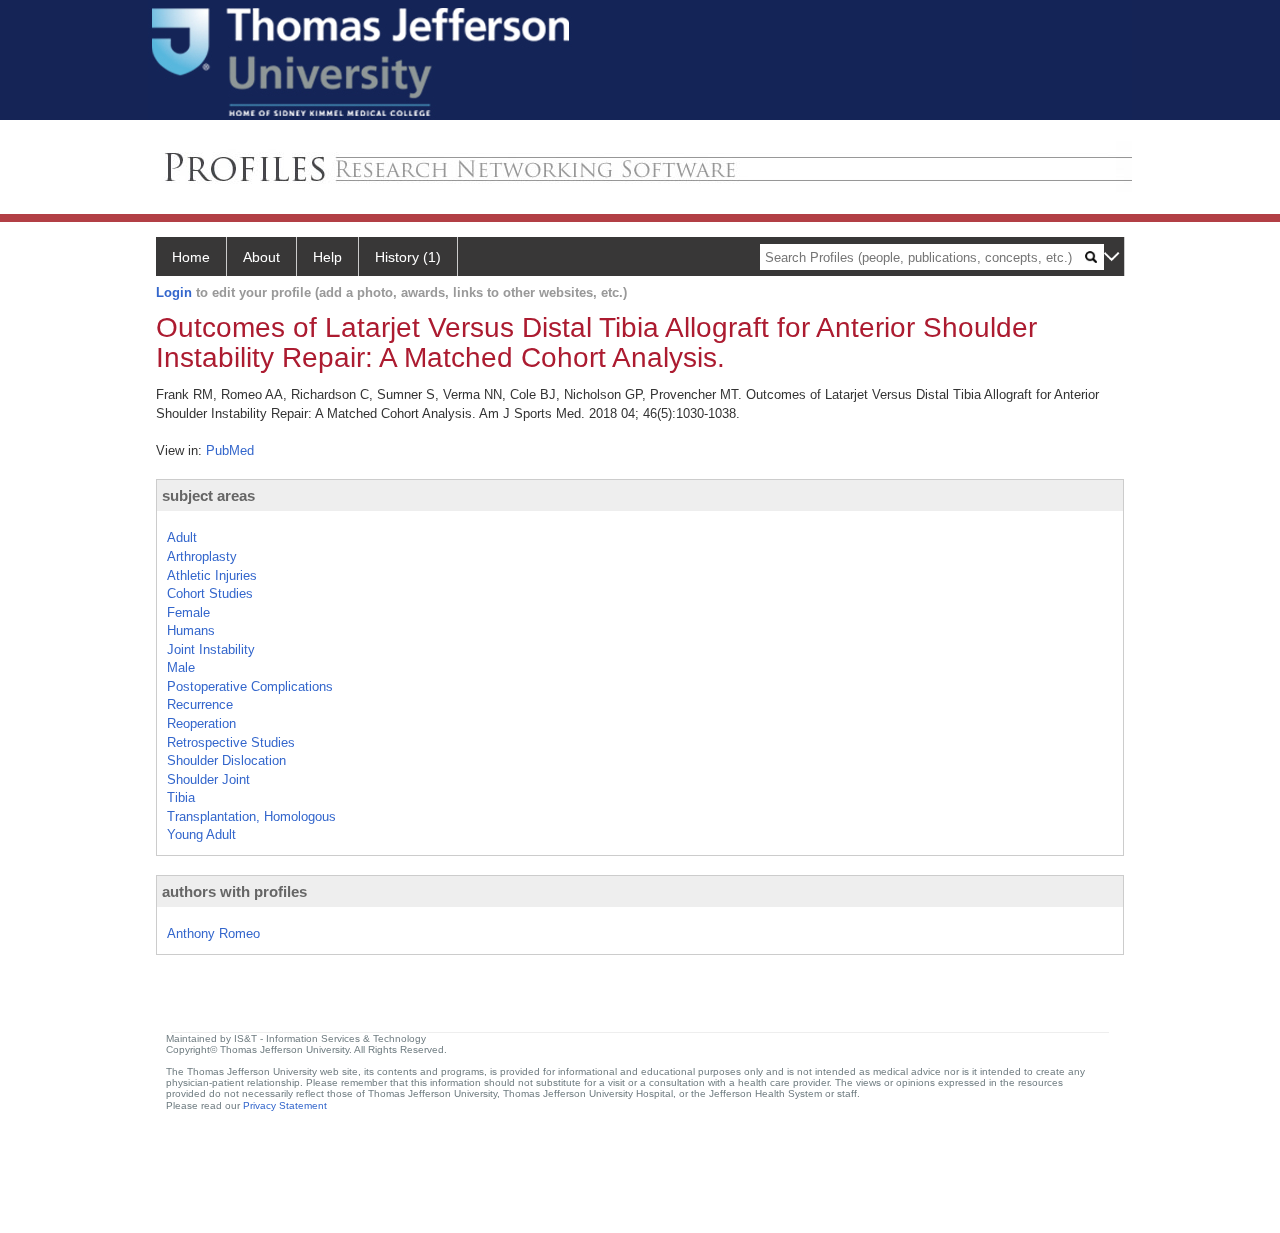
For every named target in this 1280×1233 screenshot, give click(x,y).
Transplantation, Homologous (251, 816)
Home (191, 257)
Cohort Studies (210, 593)
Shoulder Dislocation (226, 760)
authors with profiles (234, 891)
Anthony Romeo (213, 933)
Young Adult (201, 834)
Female (188, 612)
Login (174, 292)
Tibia (181, 797)
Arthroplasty (202, 556)
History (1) (408, 257)
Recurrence (200, 704)
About (261, 257)
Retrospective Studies (231, 742)
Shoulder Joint (208, 779)
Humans (191, 630)
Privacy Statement (285, 1105)
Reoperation (201, 723)
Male (181, 667)
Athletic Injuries (212, 575)
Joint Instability (211, 649)
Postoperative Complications (250, 686)
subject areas (208, 495)
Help (327, 257)
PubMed (230, 450)
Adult (182, 537)
